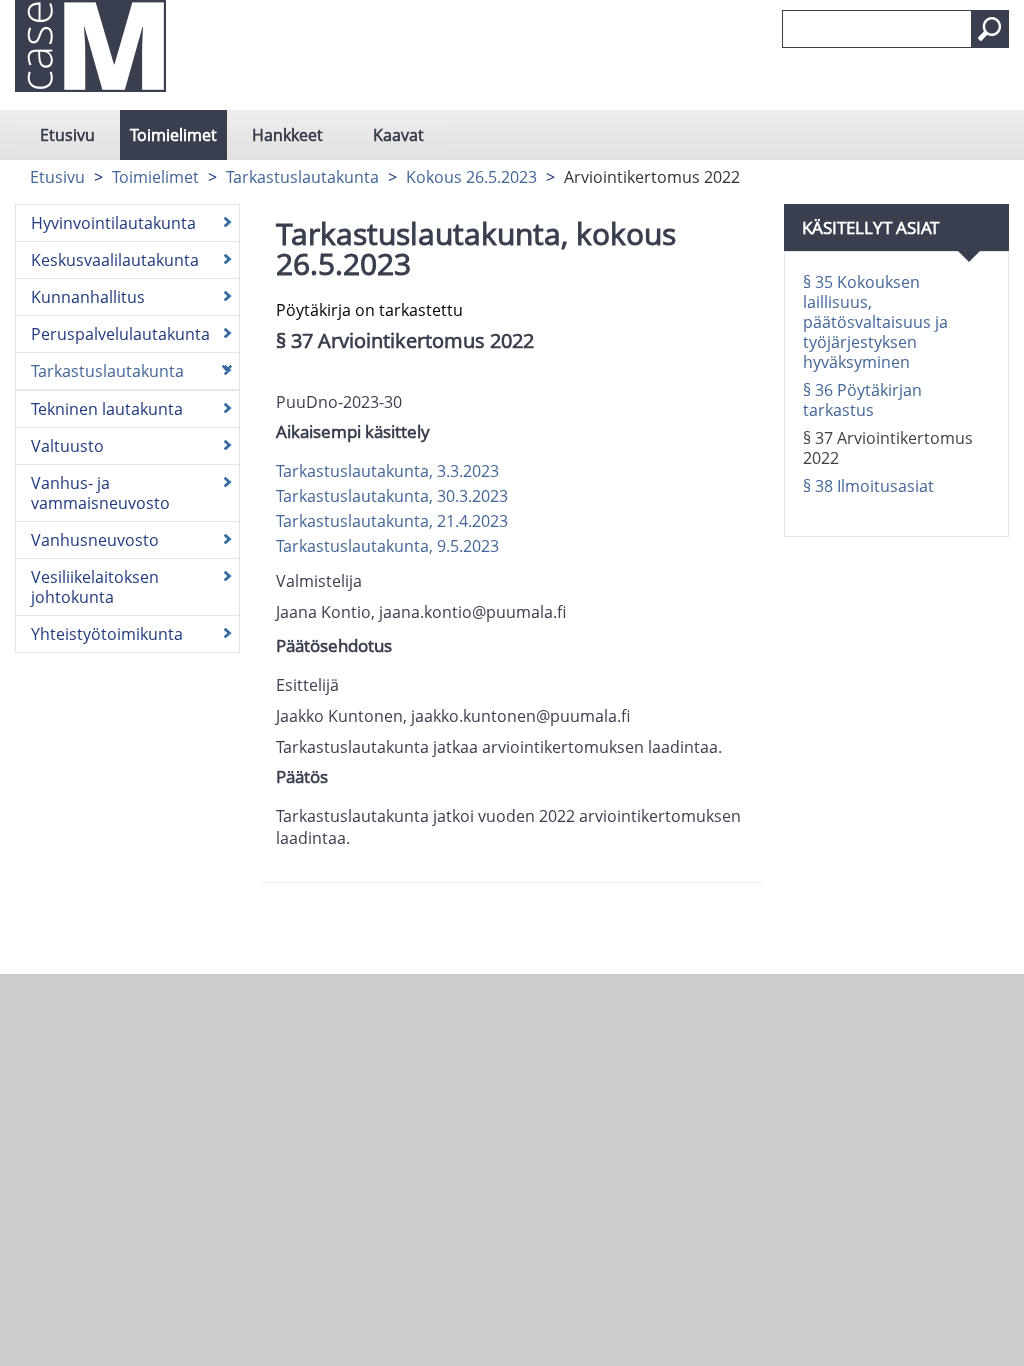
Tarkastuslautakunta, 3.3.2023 (387, 471)
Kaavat (398, 135)
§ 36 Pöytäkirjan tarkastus (862, 400)
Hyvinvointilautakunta (113, 223)
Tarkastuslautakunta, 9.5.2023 (387, 546)
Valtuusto (67, 446)
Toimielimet (173, 135)
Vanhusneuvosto (95, 540)
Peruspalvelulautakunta (120, 334)
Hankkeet (287, 135)
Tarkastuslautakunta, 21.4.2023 (392, 521)
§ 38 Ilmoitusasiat (868, 486)
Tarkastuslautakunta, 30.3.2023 (392, 496)
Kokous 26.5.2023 (471, 177)
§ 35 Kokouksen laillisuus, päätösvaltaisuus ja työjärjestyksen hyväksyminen (875, 322)
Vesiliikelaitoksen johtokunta (95, 587)
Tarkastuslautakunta (302, 177)
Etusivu (67, 135)
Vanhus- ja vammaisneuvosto (100, 493)
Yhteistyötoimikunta (107, 634)
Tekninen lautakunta (107, 409)
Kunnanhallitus (88, 297)
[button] (990, 29)
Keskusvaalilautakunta (115, 260)
